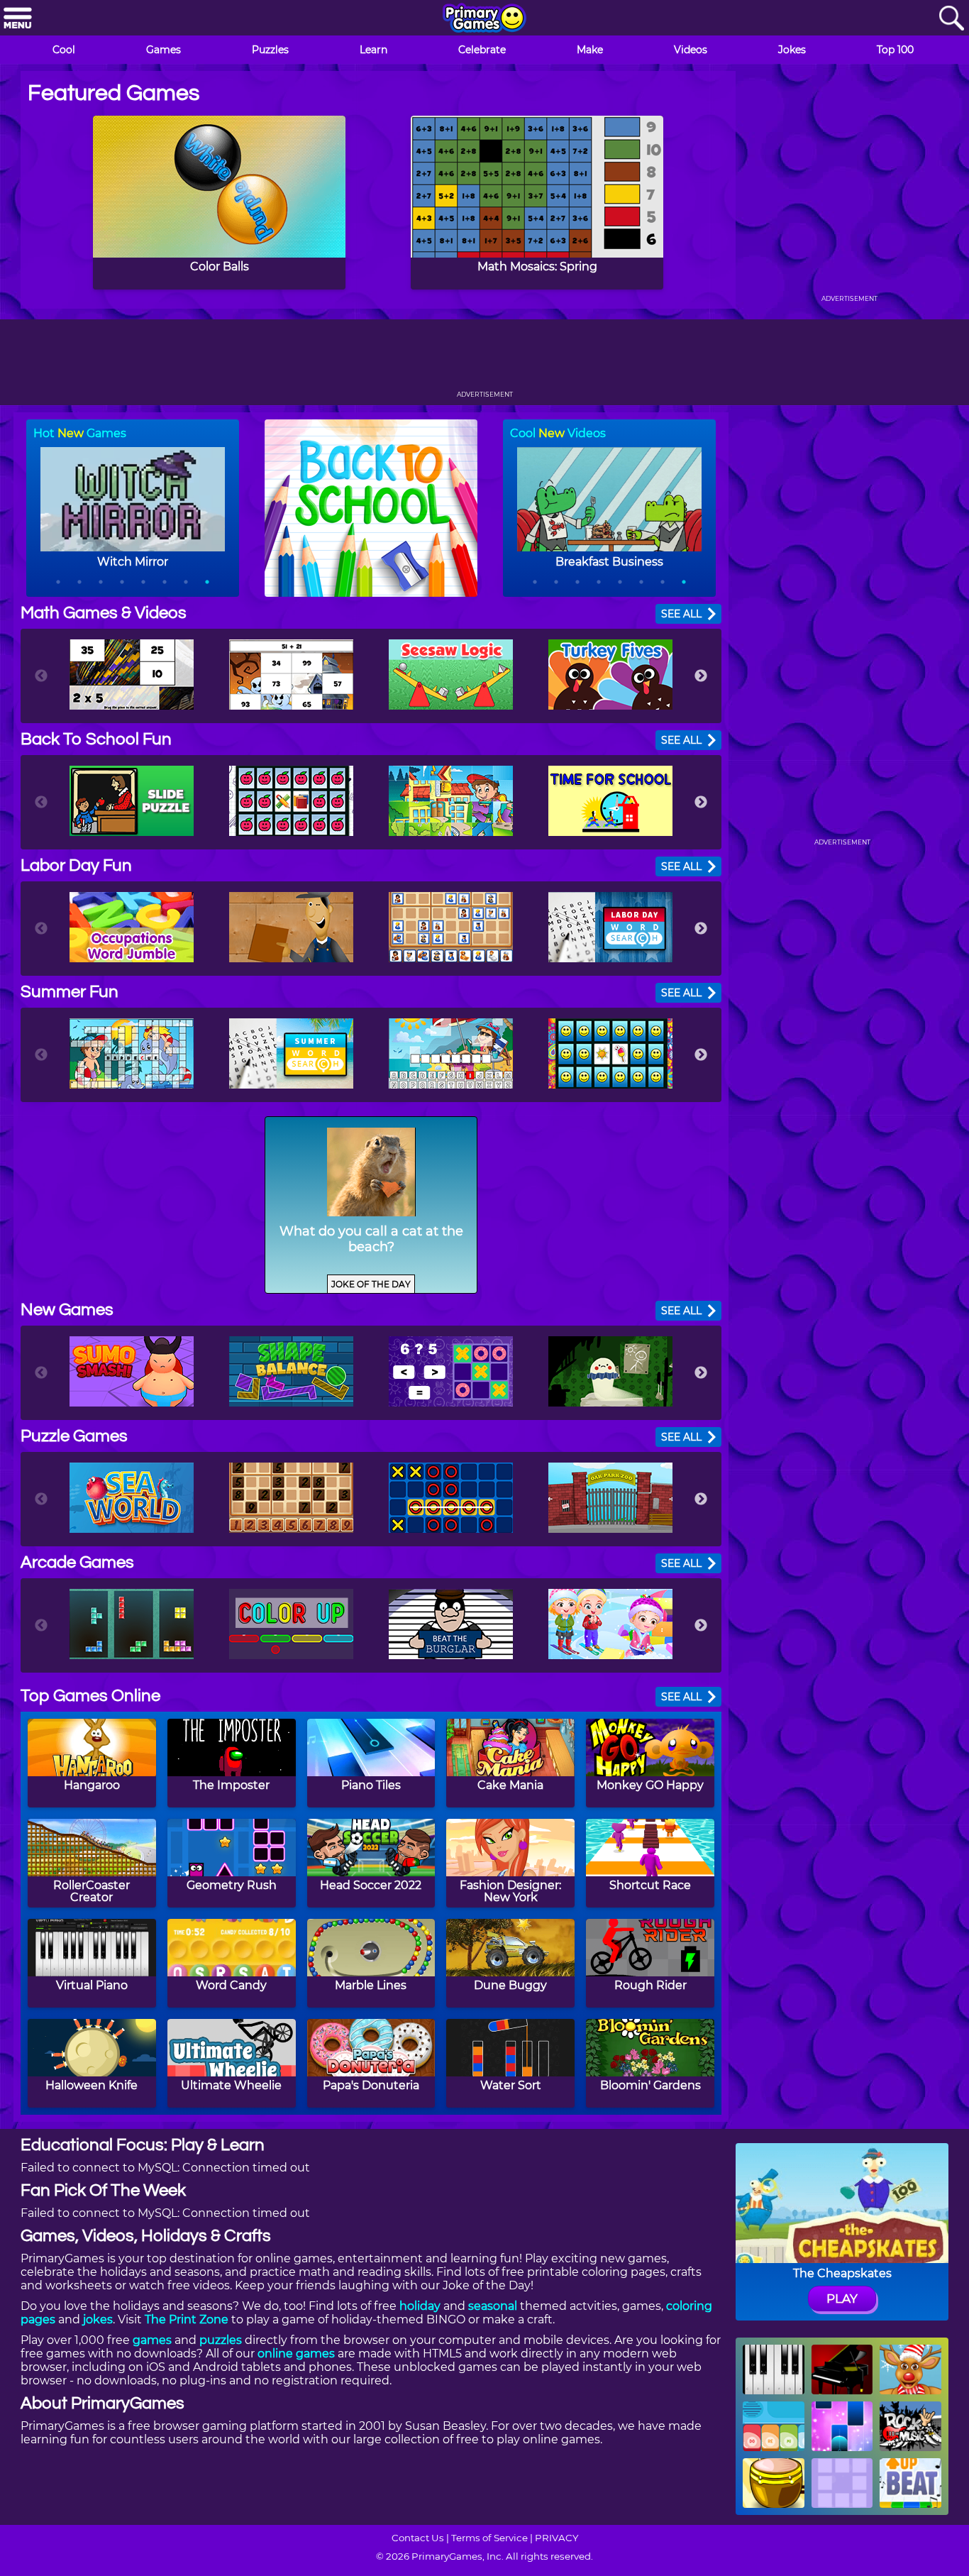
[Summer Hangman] (451, 1053)
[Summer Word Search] (291, 1053)
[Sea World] (132, 1498)
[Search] (951, 19)
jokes (98, 2319)
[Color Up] (291, 1624)
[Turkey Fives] (610, 675)
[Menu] (18, 19)
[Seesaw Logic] (451, 675)
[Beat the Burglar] (451, 1624)
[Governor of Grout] (291, 927)
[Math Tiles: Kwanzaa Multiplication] (132, 675)
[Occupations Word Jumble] (132, 927)
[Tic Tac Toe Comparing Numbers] (451, 1371)
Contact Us (418, 2538)
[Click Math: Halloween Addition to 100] (291, 675)
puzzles (221, 2340)
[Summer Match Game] (610, 1053)
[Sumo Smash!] (132, 1371)
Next (701, 676)
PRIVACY (557, 2538)
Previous (41, 676)
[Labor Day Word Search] (610, 927)
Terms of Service (489, 2538)
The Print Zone (187, 2319)
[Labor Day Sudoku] (451, 927)
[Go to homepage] (484, 19)
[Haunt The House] (610, 1371)
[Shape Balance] (291, 1371)
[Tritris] (132, 1624)
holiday (420, 2306)
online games (296, 2354)
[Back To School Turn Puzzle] (451, 801)
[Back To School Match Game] (291, 801)
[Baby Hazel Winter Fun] (610, 1624)
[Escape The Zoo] (610, 1498)
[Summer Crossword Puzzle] (132, 1053)
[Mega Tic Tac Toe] (451, 1498)
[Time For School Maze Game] (610, 801)
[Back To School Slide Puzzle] (132, 801)
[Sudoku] (291, 1498)
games (152, 2340)
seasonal (493, 2306)
